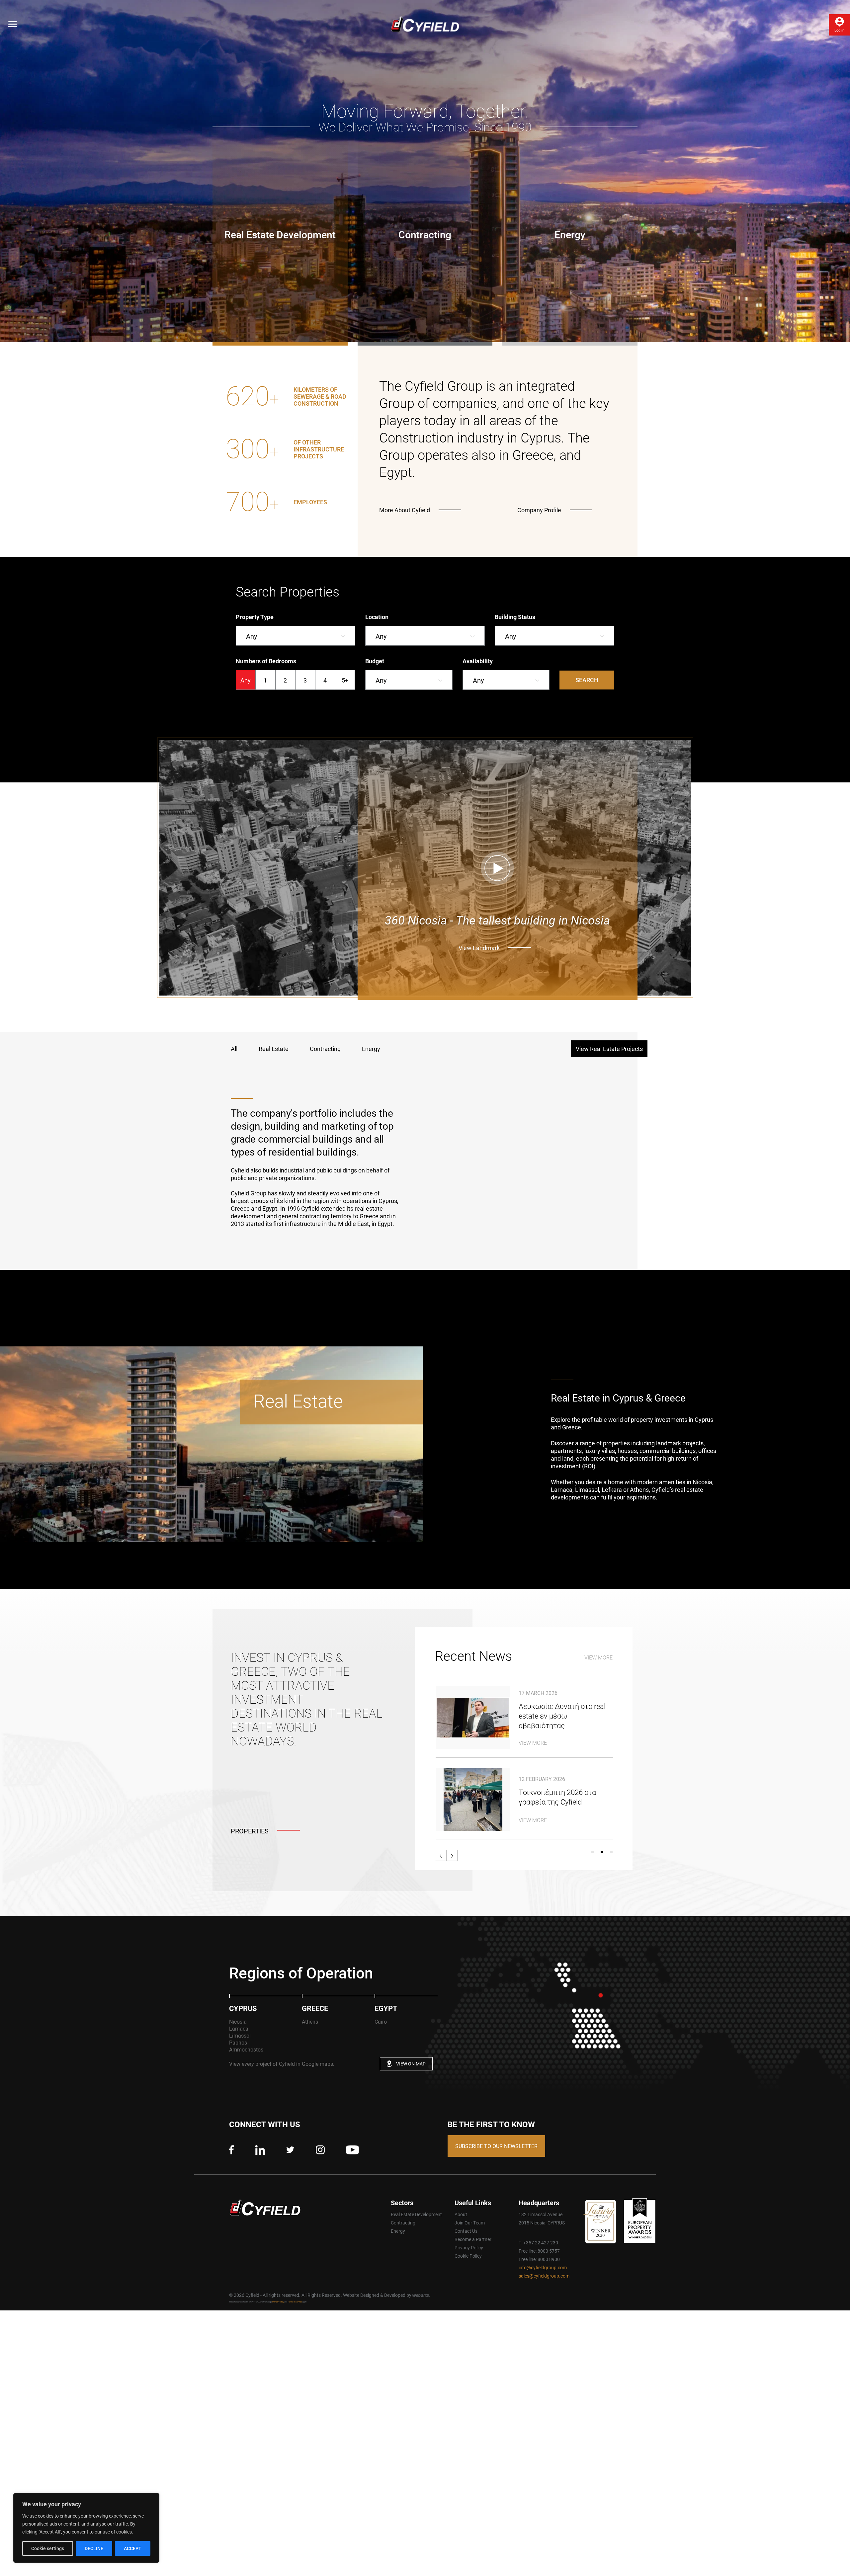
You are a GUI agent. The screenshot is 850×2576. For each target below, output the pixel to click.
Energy (398, 2231)
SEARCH (587, 680)
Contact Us (466, 2231)
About (461, 2214)
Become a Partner (473, 2239)
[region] (86, 2528)
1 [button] (593, 1852)
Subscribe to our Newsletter (496, 2146)
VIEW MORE (598, 1657)
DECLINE (94, 2548)
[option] (285, 431)
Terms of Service (295, 2302)
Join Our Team (470, 2223)
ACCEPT (133, 2548)
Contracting (403, 2223)
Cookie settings (48, 2548)
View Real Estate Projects (609, 1049)
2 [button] (602, 1852)
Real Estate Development (416, 2214)
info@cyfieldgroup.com (543, 2267)
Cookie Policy (468, 2256)
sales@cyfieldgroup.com (544, 2276)
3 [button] (611, 1852)
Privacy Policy (469, 2248)
